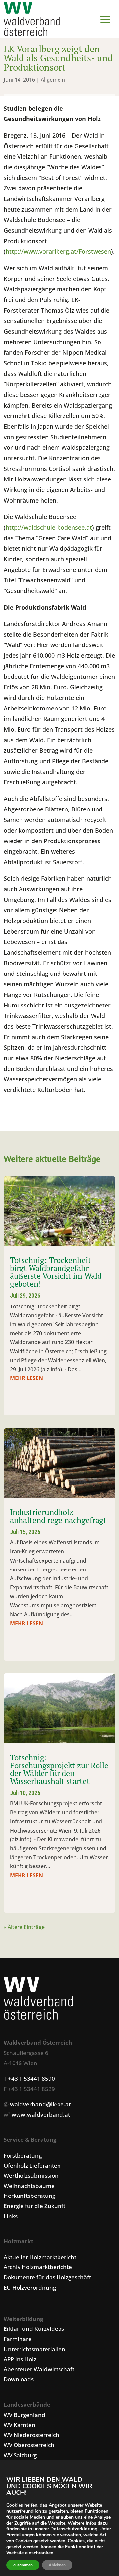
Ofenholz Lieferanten (32, 2166)
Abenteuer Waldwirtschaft (39, 2369)
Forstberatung (23, 2155)
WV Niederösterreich (31, 2435)
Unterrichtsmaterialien (35, 2349)
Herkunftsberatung (29, 2196)
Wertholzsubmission (31, 2176)
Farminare (18, 2339)
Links (11, 2216)
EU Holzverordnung (30, 2287)
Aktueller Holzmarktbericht (40, 2257)
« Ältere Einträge (24, 1927)
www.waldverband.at (41, 2114)
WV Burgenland (24, 2415)
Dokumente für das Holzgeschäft (47, 2277)
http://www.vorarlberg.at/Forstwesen (58, 251)
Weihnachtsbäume (29, 2186)
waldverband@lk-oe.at (40, 2104)
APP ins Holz (20, 2359)
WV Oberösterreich (29, 2445)
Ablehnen (57, 2565)
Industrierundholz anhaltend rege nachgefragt (58, 1516)
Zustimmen (23, 2565)
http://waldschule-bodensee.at (49, 527)
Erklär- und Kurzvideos (34, 2329)
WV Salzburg (20, 2455)
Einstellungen (20, 2535)
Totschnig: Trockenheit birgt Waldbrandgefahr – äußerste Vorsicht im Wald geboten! (56, 1272)
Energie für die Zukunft (35, 2206)
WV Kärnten (20, 2425)
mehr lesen (26, 1378)
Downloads (19, 2379)
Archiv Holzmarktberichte (38, 2267)
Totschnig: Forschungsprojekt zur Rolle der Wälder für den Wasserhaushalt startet (59, 1769)
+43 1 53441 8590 (31, 2079)
